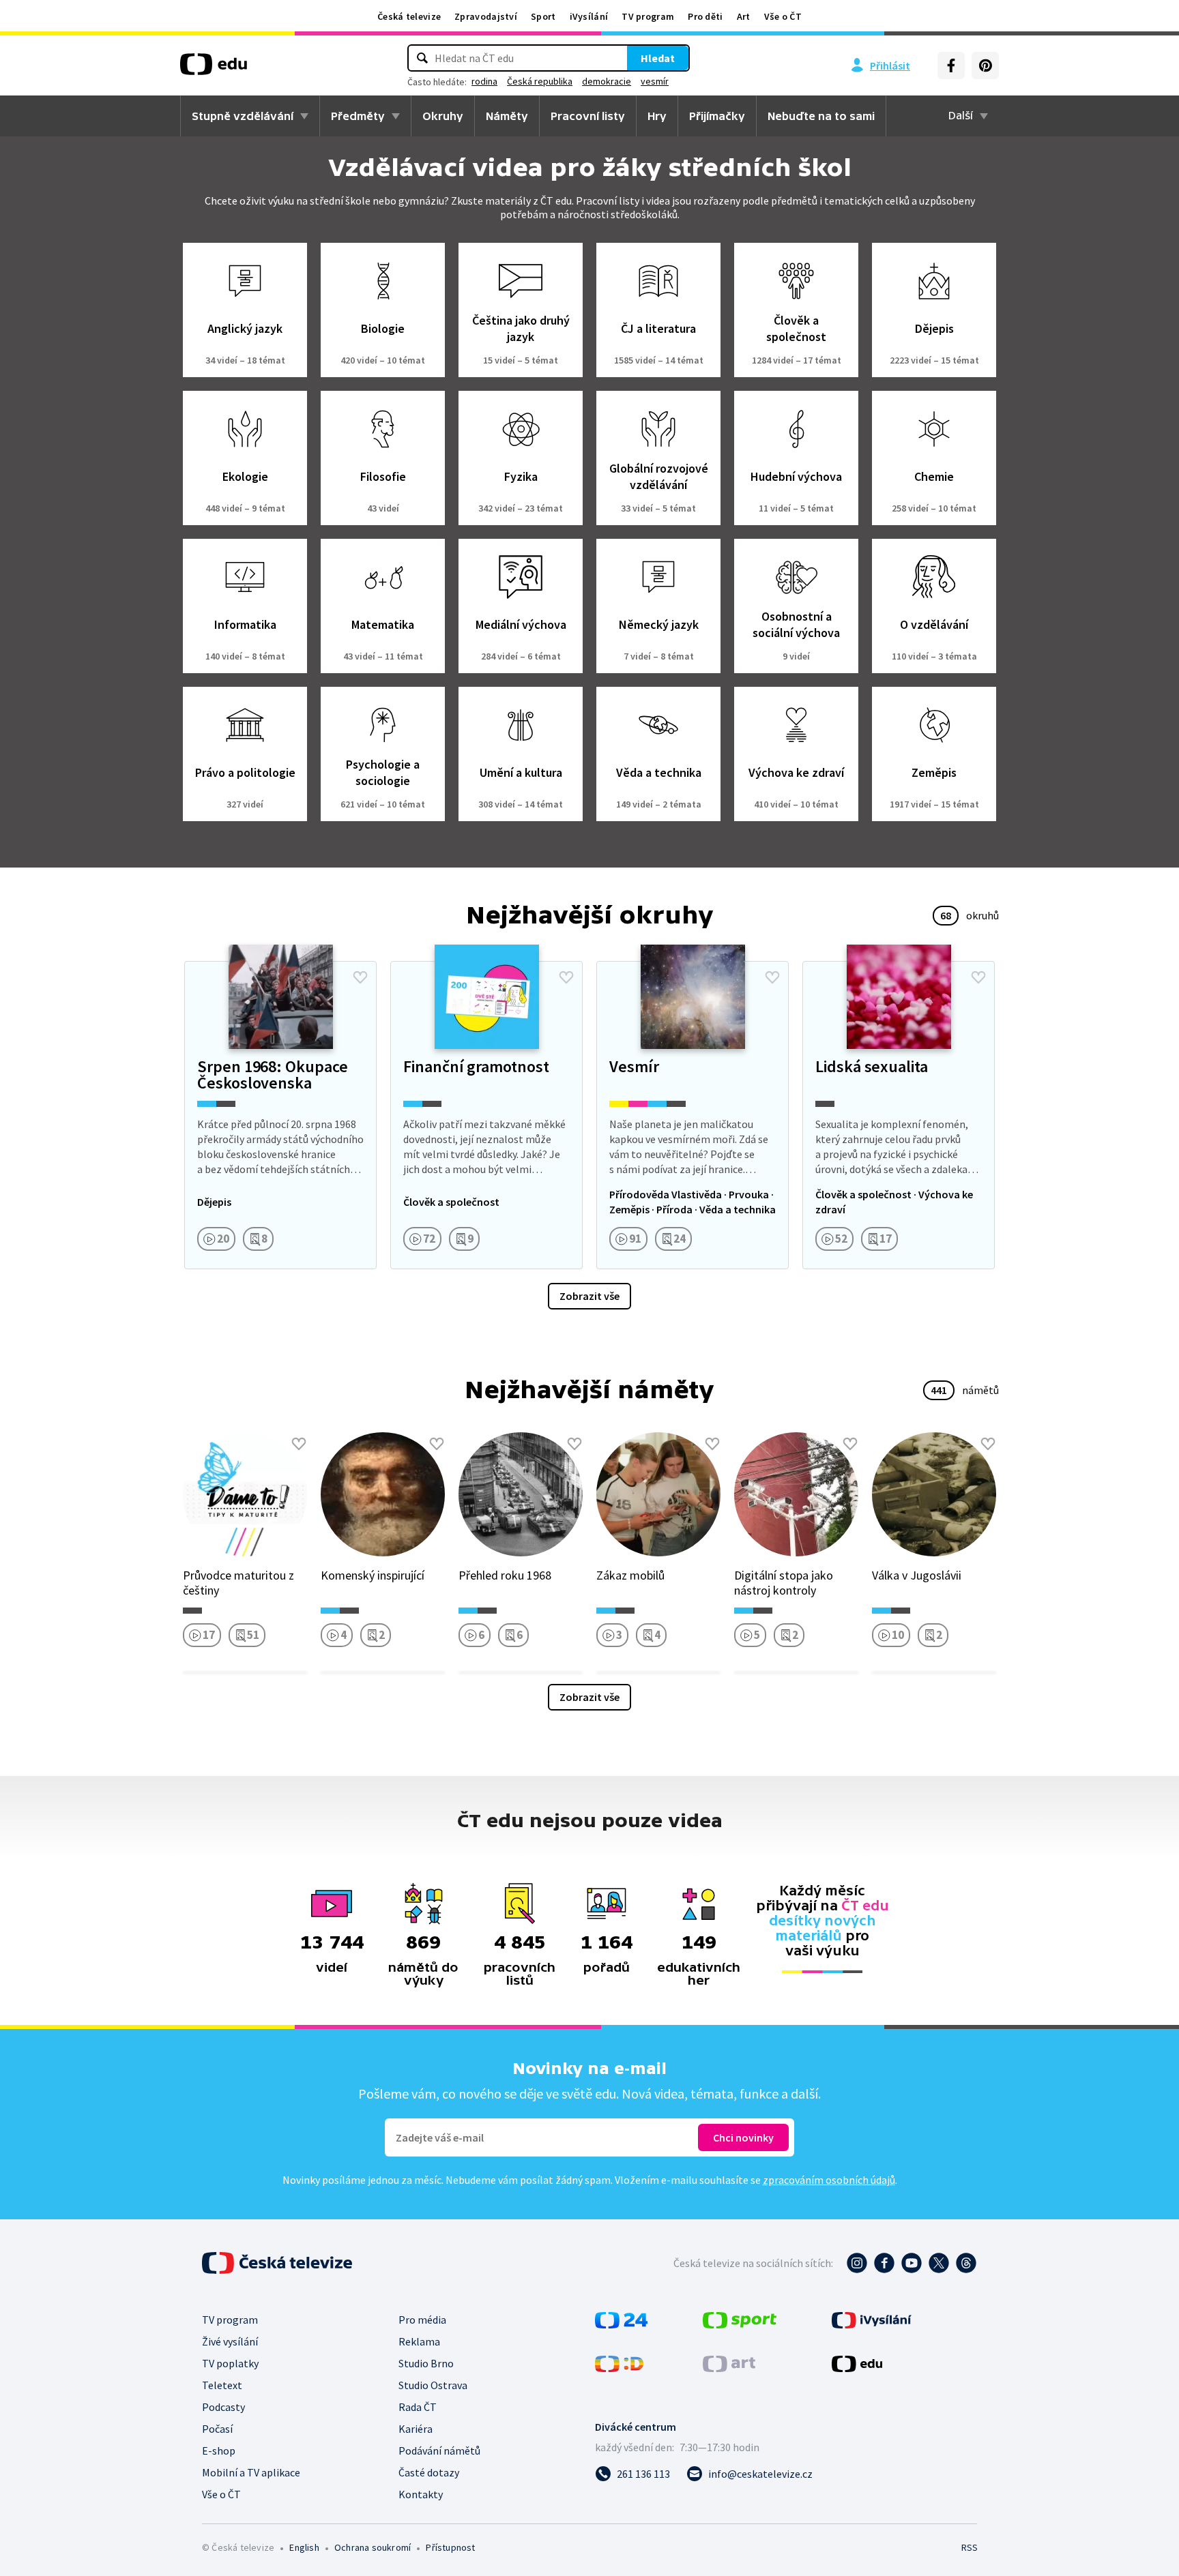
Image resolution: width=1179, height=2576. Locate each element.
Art (744, 16)
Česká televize (409, 16)
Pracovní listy (588, 116)
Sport (543, 16)
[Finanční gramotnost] (486, 1115)
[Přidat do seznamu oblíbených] (360, 977)
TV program (648, 16)
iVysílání (589, 16)
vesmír (655, 81)
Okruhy (443, 116)
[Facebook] (951, 65)
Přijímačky (717, 116)
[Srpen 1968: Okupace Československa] (280, 1115)
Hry (657, 116)
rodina (484, 81)
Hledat (658, 58)
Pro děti (705, 16)
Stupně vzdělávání (243, 116)
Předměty (358, 116)
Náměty (507, 116)
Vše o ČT (783, 16)
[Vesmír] (693, 1115)
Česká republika (540, 81)
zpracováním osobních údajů (829, 2180)
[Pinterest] (985, 65)
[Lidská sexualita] (899, 1115)
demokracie (607, 81)
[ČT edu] (214, 69)
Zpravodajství (486, 16)
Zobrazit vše (589, 1296)
